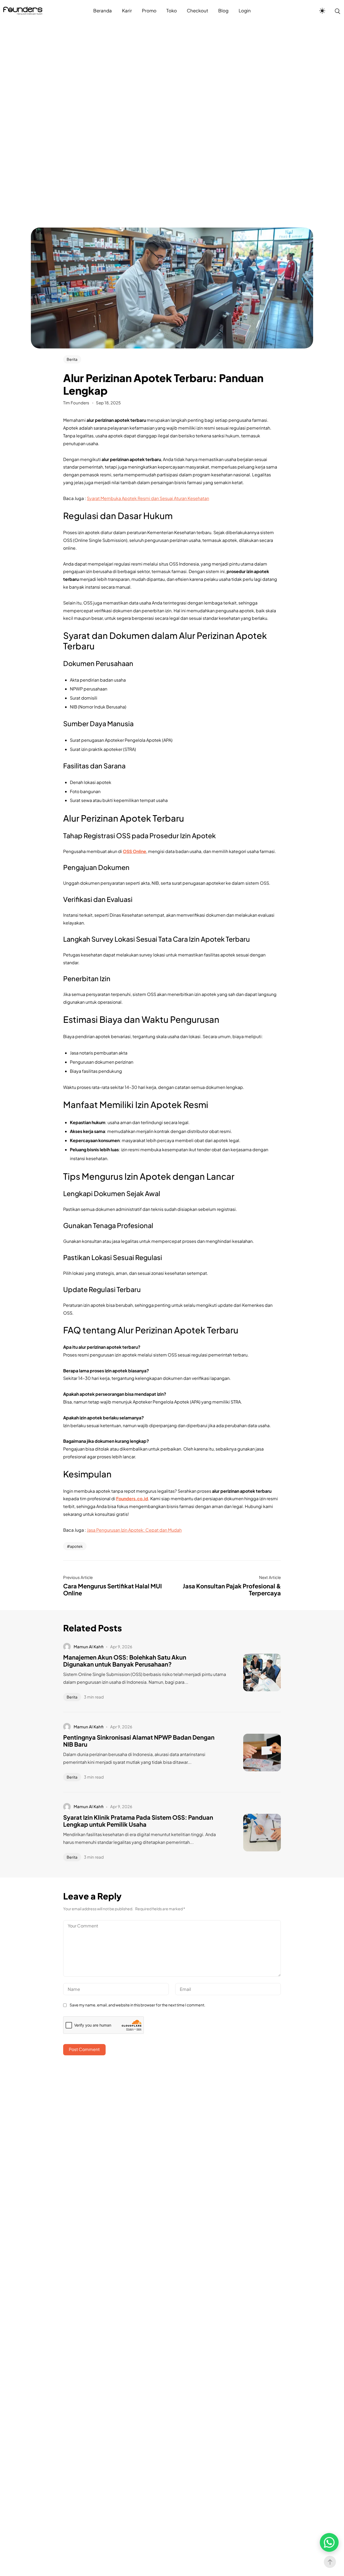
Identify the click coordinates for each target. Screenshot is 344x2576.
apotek (76, 1546)
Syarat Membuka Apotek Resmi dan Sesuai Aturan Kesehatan (148, 498)
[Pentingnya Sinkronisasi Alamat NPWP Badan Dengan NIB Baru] (254, 1753)
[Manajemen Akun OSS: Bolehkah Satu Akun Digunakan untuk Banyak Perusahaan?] (254, 1672)
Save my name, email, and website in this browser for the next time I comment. (137, 2005)
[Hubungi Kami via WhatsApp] (329, 2542)
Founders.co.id (132, 1499)
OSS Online (135, 851)
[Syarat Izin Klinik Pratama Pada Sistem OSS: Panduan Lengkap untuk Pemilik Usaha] (254, 1833)
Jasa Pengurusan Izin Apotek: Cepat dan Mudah (134, 1530)
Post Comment (84, 2049)
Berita (72, 359)
